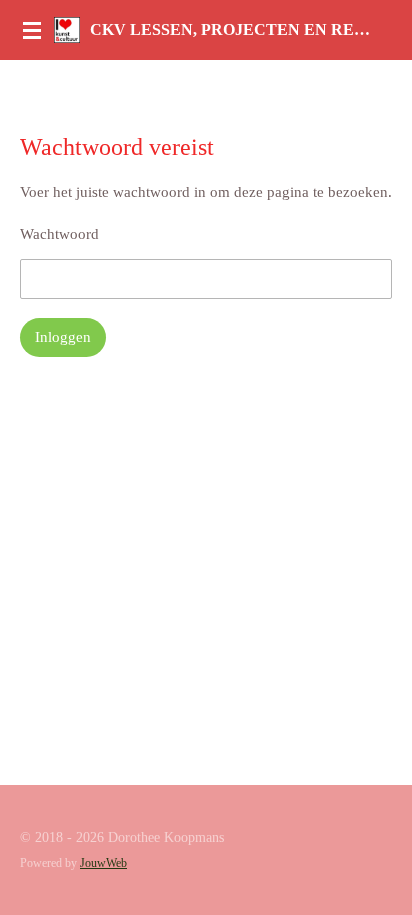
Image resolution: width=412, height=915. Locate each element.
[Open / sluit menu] (32, 30)
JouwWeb (103, 863)
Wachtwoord (59, 234)
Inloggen (63, 337)
